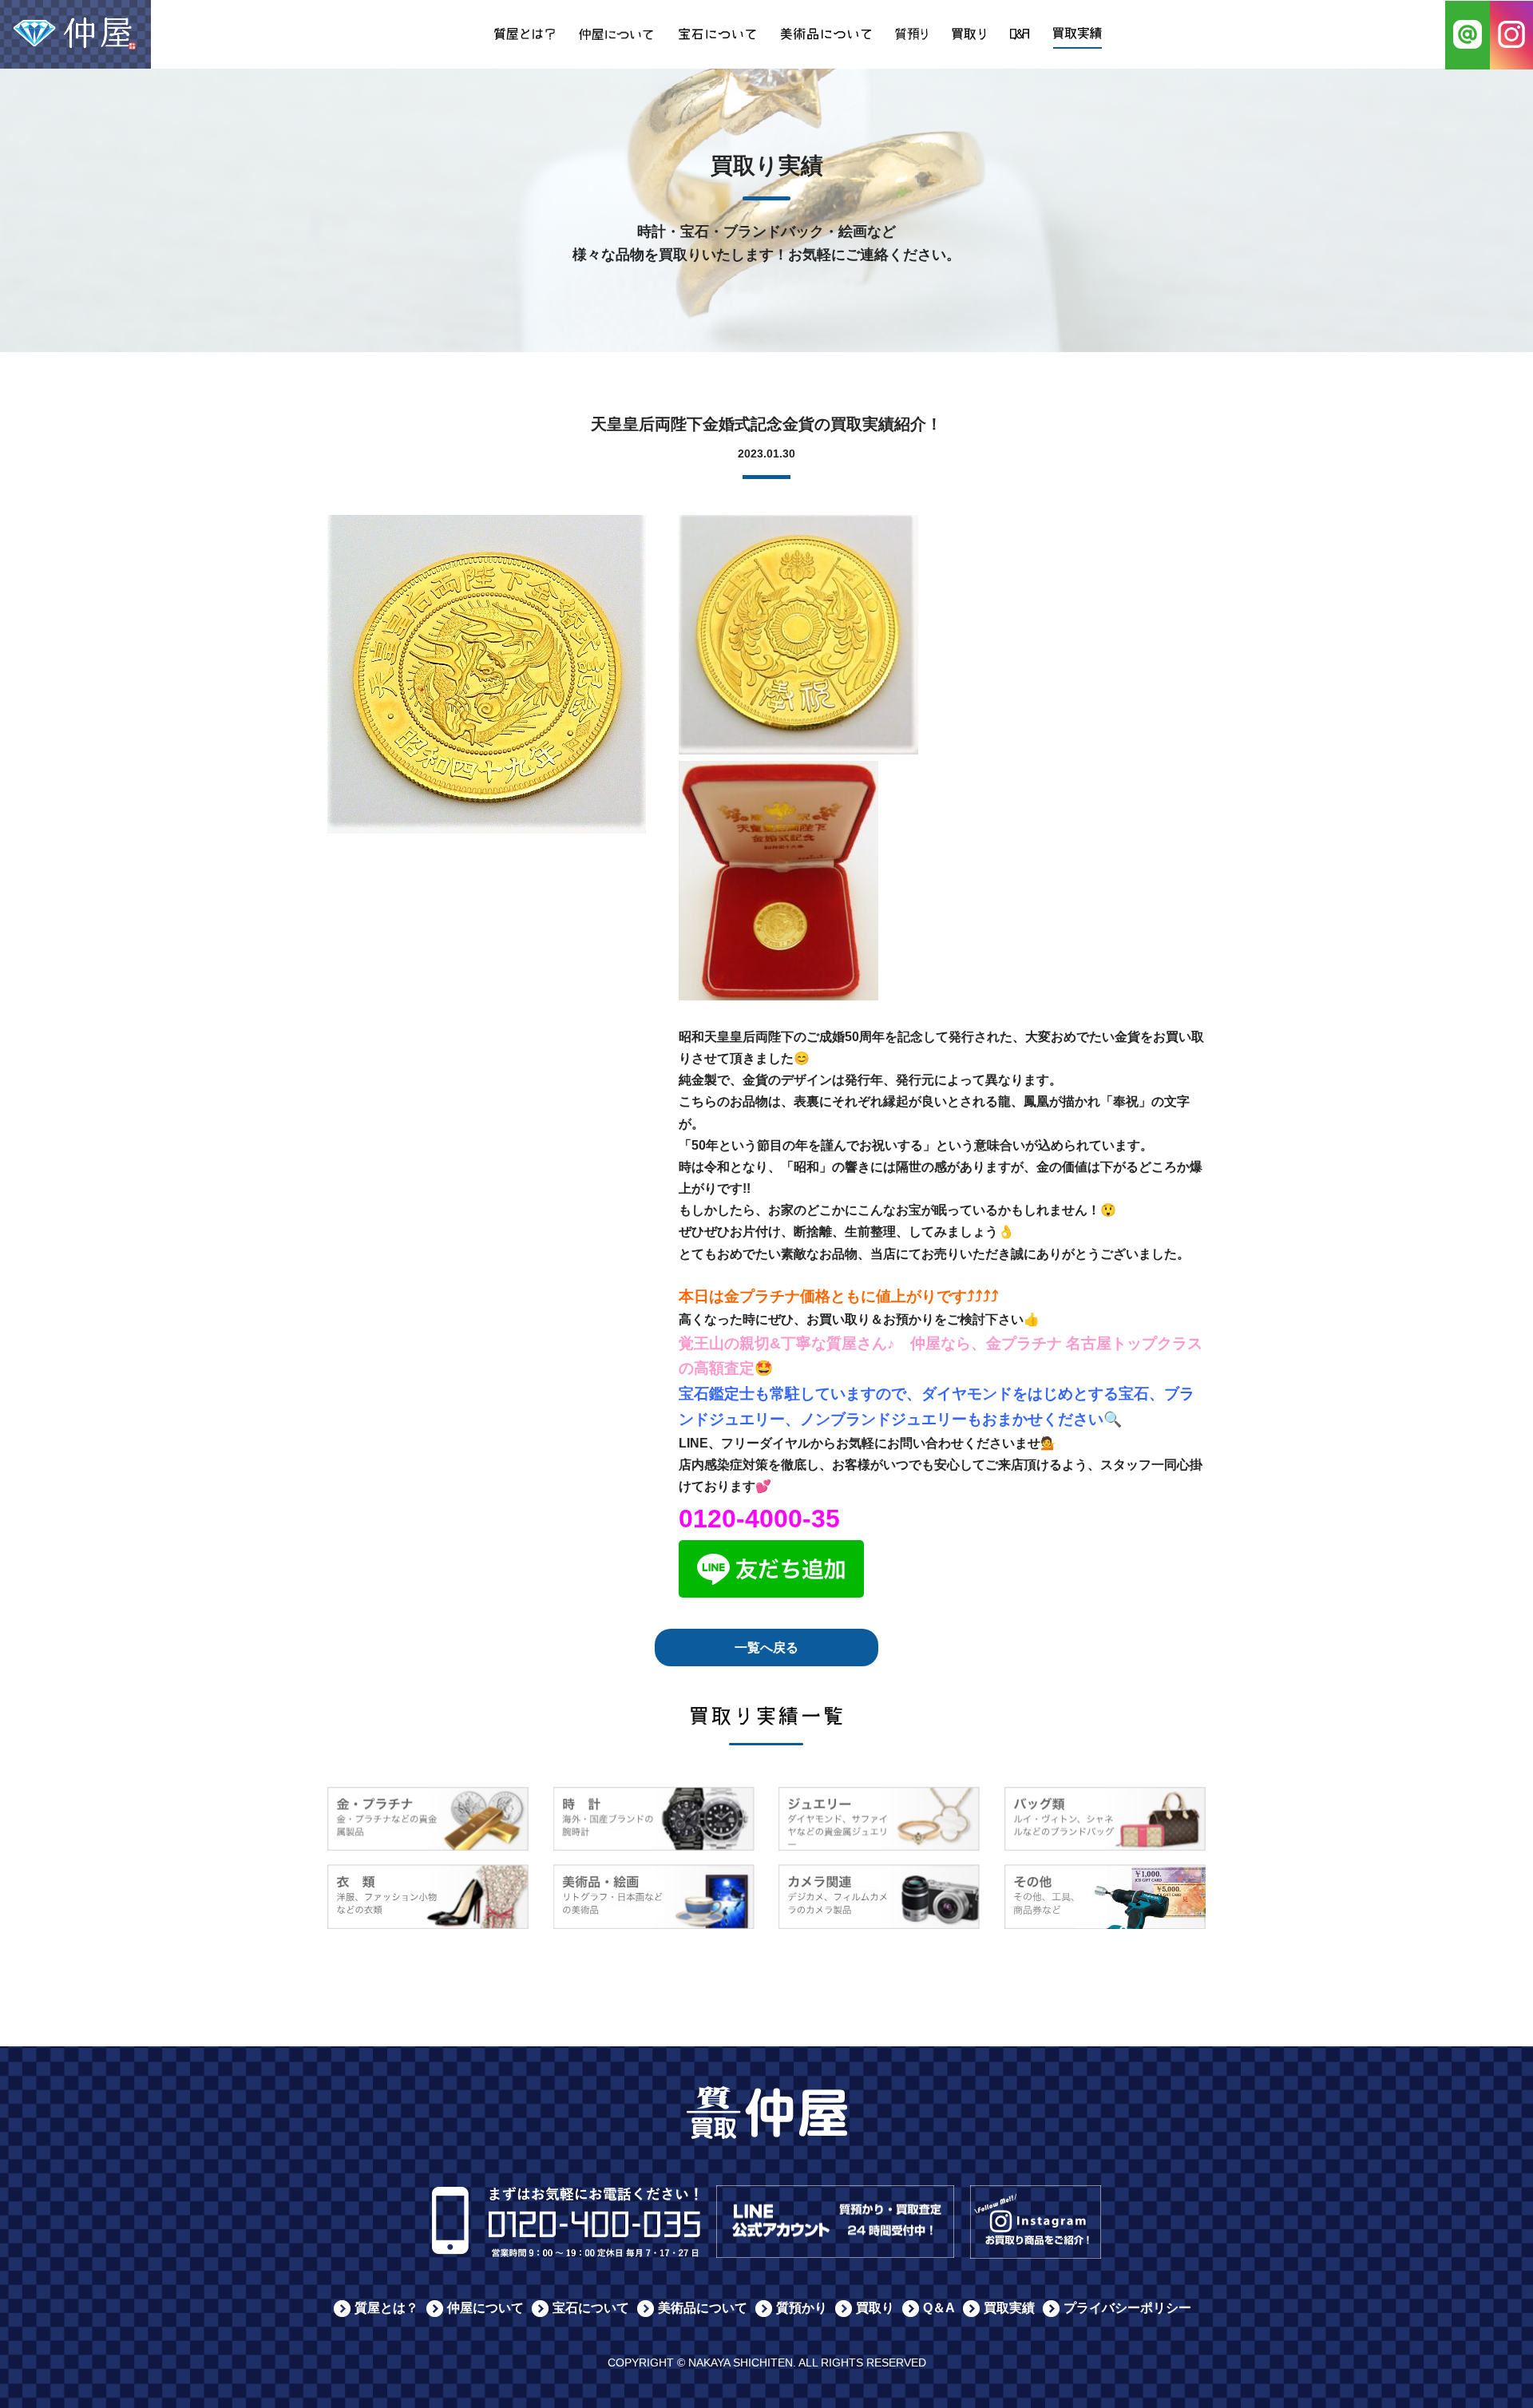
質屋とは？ (386, 2308)
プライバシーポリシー (1127, 2308)
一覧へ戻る (766, 1648)
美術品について (703, 2308)
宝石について (591, 2308)
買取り (875, 2308)
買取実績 (1009, 2308)
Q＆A (939, 2308)
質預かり (802, 2308)
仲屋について (485, 2308)
